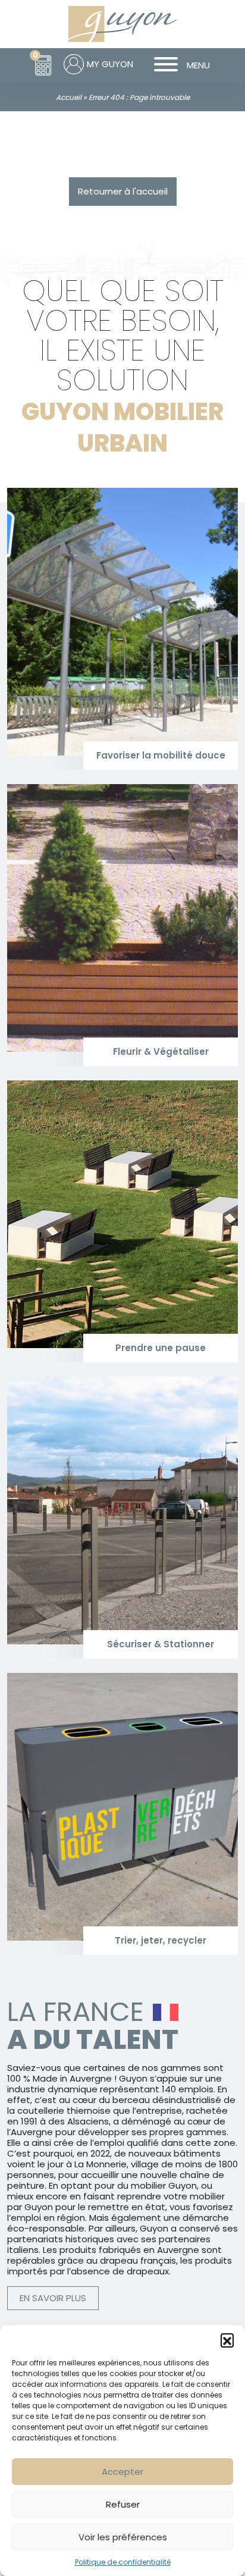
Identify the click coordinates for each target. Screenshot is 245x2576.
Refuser (123, 2504)
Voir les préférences (123, 2537)
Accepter (122, 2472)
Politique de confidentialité (123, 2562)
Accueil (69, 97)
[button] (227, 2340)
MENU (198, 65)
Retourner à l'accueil (123, 191)
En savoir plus (53, 2298)
